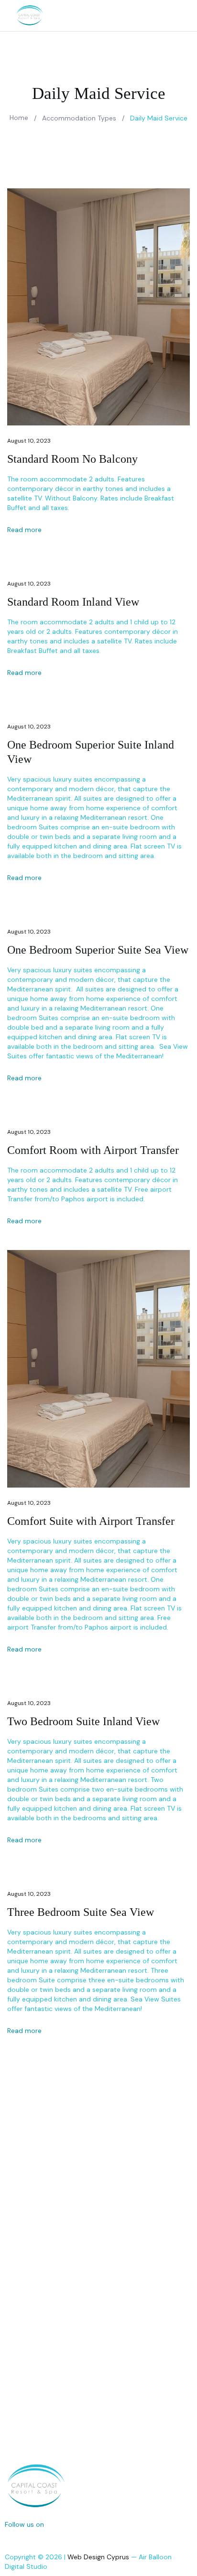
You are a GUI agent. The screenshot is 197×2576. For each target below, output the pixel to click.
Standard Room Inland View (73, 602)
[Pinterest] (50, 2539)
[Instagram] (29, 2539)
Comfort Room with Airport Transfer (93, 1150)
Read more (25, 530)
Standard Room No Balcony (72, 459)
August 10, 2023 (29, 441)
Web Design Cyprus (98, 2557)
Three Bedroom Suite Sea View (81, 1912)
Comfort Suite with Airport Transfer (91, 1521)
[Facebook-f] (9, 2539)
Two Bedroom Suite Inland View (83, 1721)
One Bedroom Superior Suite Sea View (98, 950)
